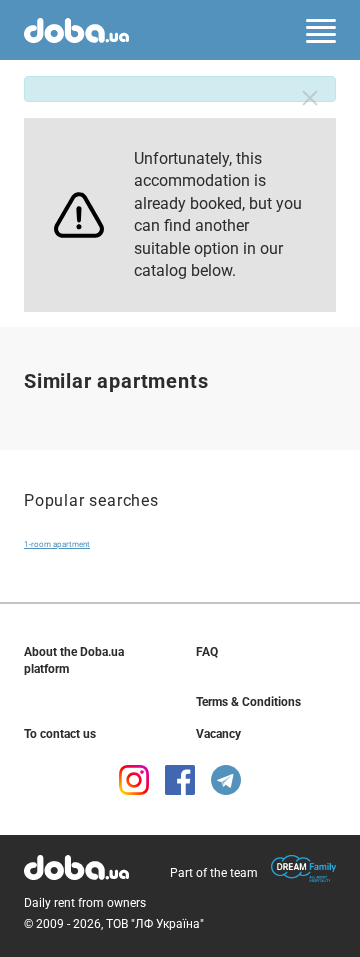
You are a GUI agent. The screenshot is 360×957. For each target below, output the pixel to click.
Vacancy (218, 734)
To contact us (60, 734)
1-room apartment (57, 544)
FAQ (207, 652)
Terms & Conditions (248, 702)
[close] (310, 98)
